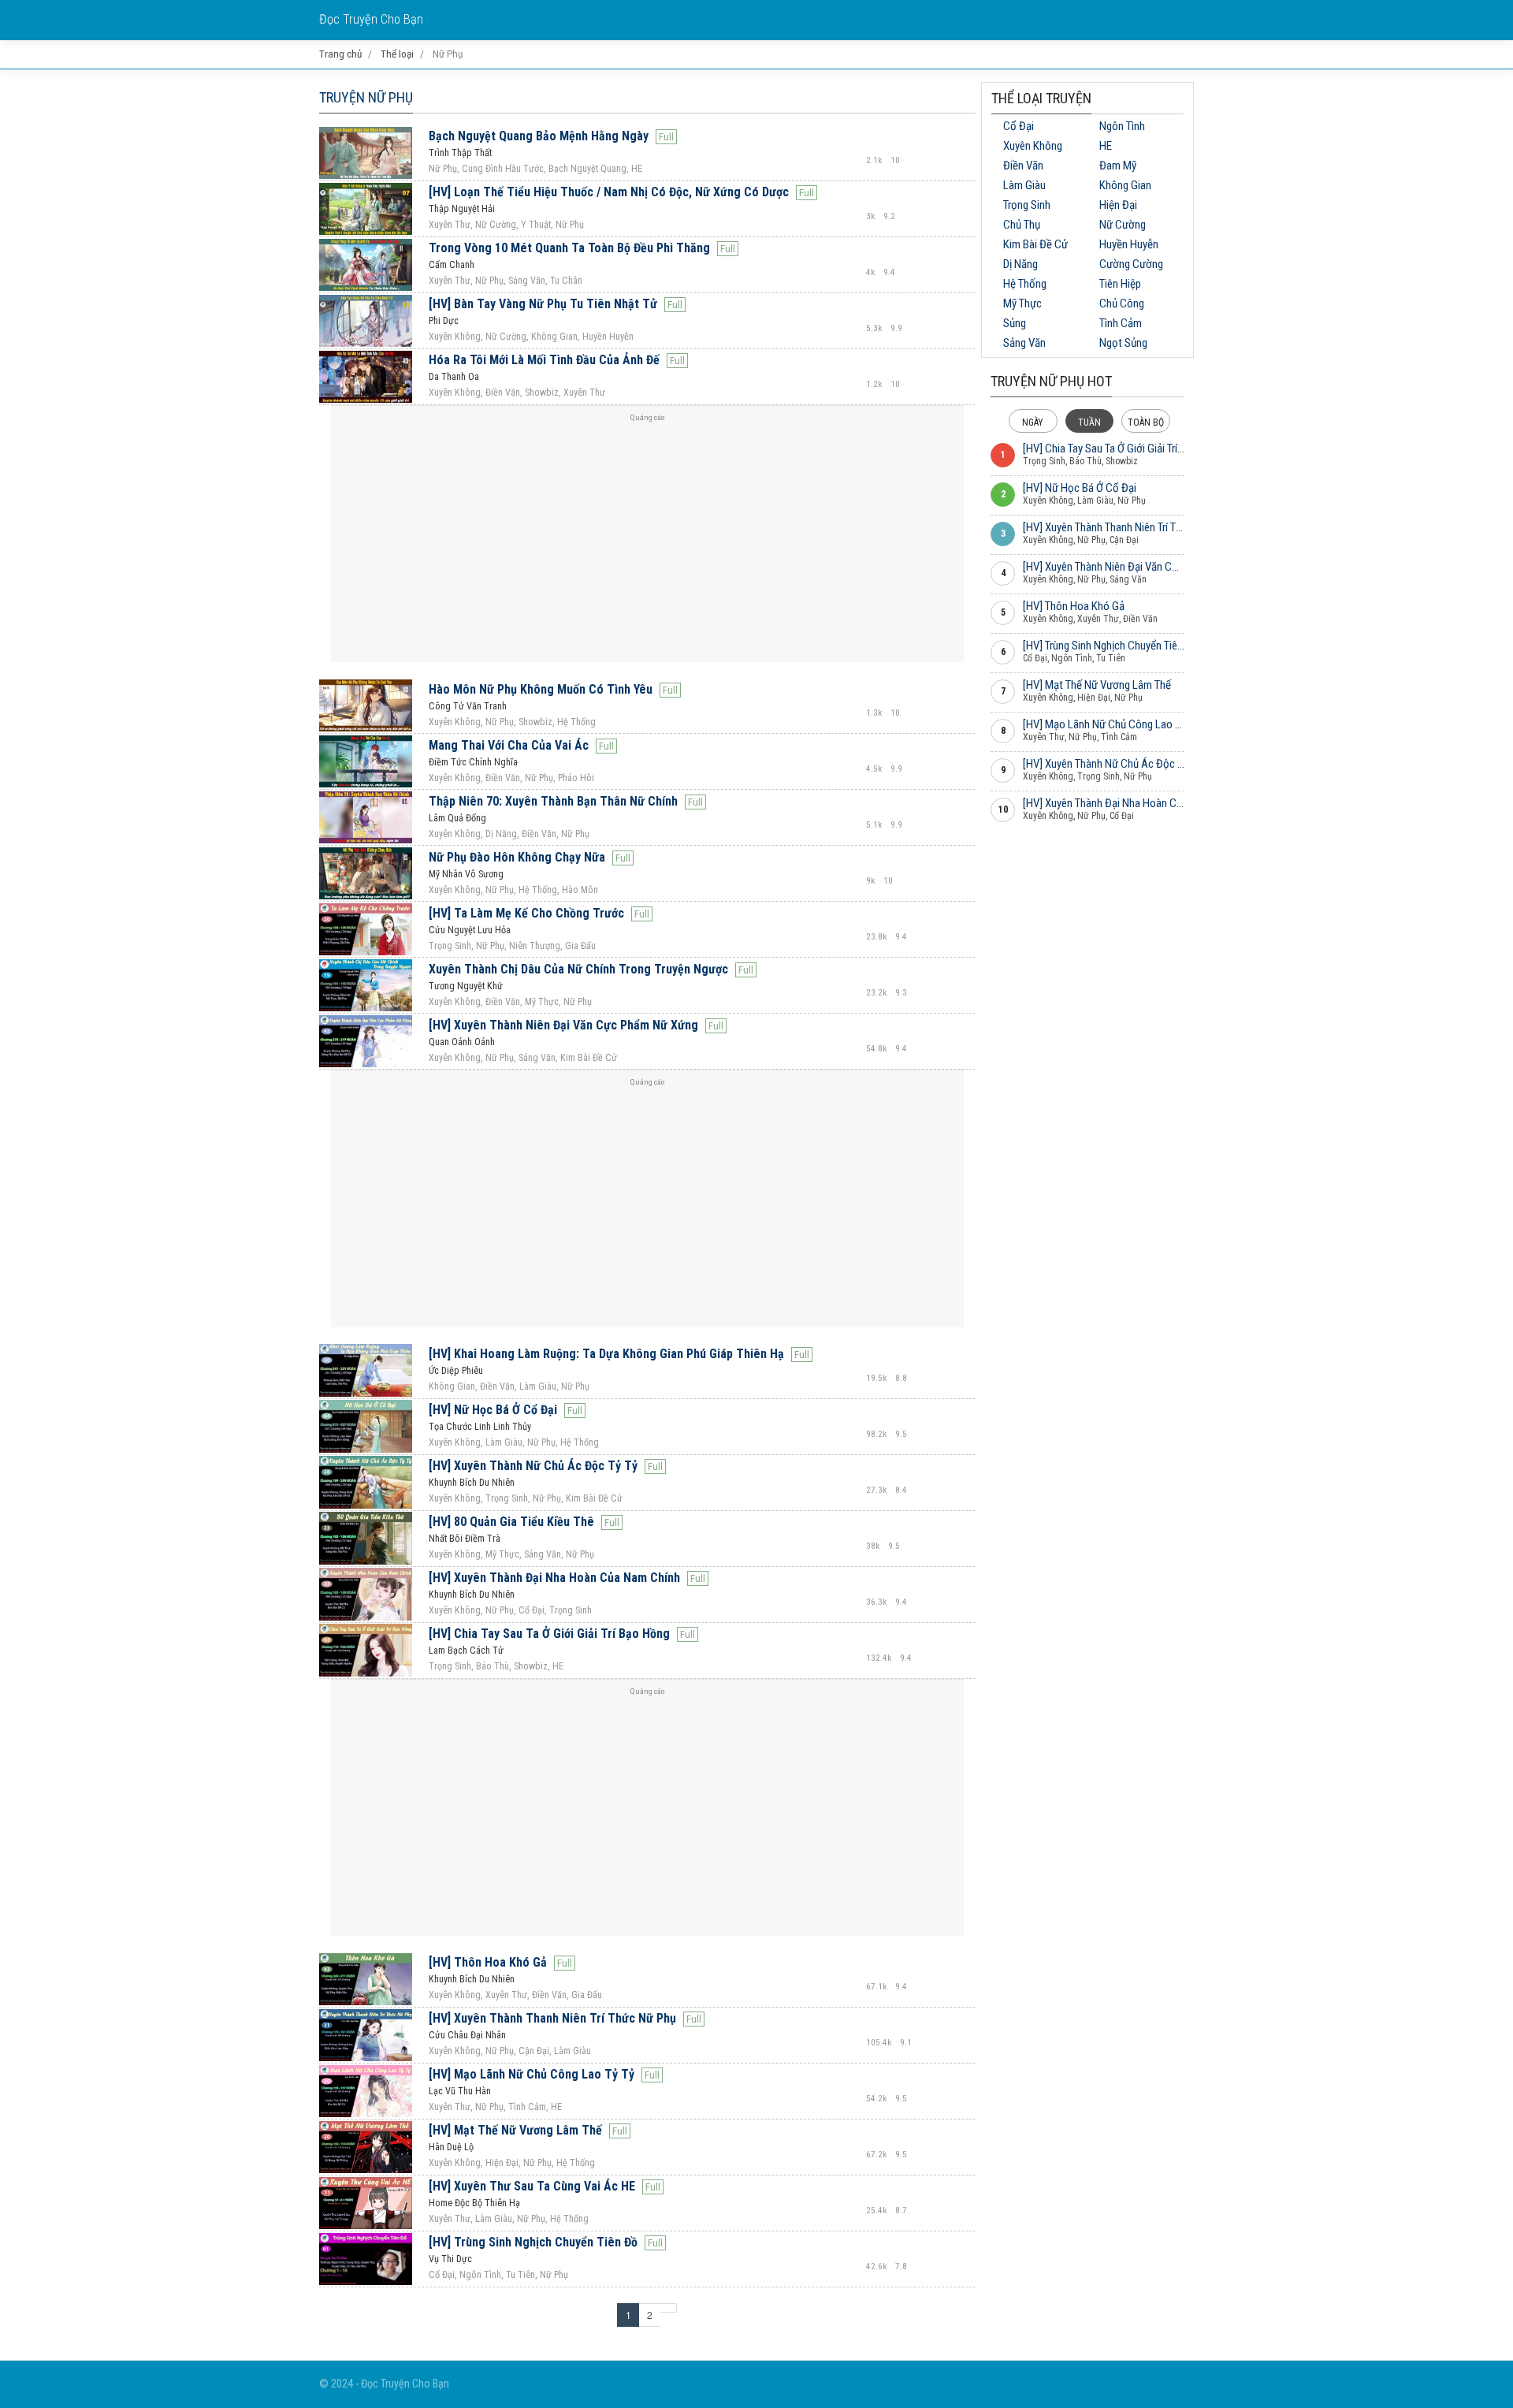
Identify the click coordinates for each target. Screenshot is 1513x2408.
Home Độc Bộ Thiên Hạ (474, 2203)
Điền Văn (1023, 166)
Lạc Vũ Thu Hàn (460, 2091)
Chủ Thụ (1022, 225)
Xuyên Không (1033, 146)
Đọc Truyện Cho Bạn (371, 19)
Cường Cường (1131, 264)
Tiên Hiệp (1120, 284)
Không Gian (1125, 185)
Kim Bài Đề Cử (1035, 244)
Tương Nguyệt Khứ (466, 986)
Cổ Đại (1019, 126)
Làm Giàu (1024, 185)
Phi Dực (444, 321)
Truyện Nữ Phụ (366, 97)
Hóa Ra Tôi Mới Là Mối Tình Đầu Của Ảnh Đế (544, 360)
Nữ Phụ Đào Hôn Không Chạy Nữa (517, 857)
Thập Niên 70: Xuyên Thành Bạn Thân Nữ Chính (553, 801)
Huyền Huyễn (1129, 244)
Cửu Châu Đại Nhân (467, 2035)
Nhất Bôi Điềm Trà (465, 1539)
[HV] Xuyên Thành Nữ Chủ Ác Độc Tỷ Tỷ (533, 1466)
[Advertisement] (647, 540)
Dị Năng (1020, 264)
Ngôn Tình (1122, 126)
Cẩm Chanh (452, 265)
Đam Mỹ (1118, 166)
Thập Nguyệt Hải (462, 209)
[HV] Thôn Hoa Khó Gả (488, 1962)
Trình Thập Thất (460, 153)
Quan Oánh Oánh (462, 1042)
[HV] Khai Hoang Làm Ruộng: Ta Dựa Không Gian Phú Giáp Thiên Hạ (606, 1354)
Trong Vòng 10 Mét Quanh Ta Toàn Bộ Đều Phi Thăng (569, 248)
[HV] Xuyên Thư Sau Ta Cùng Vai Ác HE (532, 2186)
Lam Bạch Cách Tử (466, 1651)
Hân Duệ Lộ (451, 2147)
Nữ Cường (1123, 225)
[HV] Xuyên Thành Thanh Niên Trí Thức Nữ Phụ (552, 2018)
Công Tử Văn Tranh (468, 706)
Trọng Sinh (1027, 205)
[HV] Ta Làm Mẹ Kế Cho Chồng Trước (526, 913)
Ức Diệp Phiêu (456, 1371)
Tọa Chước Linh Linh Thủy (480, 1427)
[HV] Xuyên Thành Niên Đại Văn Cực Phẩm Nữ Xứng (563, 1025)
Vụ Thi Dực (450, 2259)
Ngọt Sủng (1123, 343)
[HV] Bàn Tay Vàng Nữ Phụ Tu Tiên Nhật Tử (543, 304)
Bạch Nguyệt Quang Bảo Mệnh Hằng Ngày (539, 136)
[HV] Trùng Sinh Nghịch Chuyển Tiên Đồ (533, 2242)
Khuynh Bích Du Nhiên (472, 1483)
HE (1106, 146)
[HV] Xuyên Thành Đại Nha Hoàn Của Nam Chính (554, 1578)
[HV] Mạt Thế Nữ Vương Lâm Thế (515, 2130)
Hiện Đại (1118, 205)
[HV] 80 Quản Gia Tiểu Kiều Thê (511, 1522)
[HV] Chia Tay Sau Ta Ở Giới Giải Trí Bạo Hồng (549, 1634)
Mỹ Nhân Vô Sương (466, 874)
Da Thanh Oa (454, 377)
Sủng (1015, 323)
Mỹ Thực (1022, 303)
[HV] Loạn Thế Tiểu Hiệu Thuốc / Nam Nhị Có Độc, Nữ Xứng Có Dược (609, 192)
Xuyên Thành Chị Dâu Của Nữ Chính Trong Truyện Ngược (578, 969)
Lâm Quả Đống (457, 818)
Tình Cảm (1121, 323)
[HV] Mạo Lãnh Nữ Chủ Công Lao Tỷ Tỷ (532, 2074)
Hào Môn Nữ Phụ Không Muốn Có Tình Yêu (541, 689)
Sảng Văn (1024, 343)
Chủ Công (1122, 303)
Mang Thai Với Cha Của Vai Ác (509, 745)
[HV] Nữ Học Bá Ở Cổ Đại (493, 1410)
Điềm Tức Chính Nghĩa (473, 762)
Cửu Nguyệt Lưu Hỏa (470, 930)
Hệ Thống (1025, 284)
